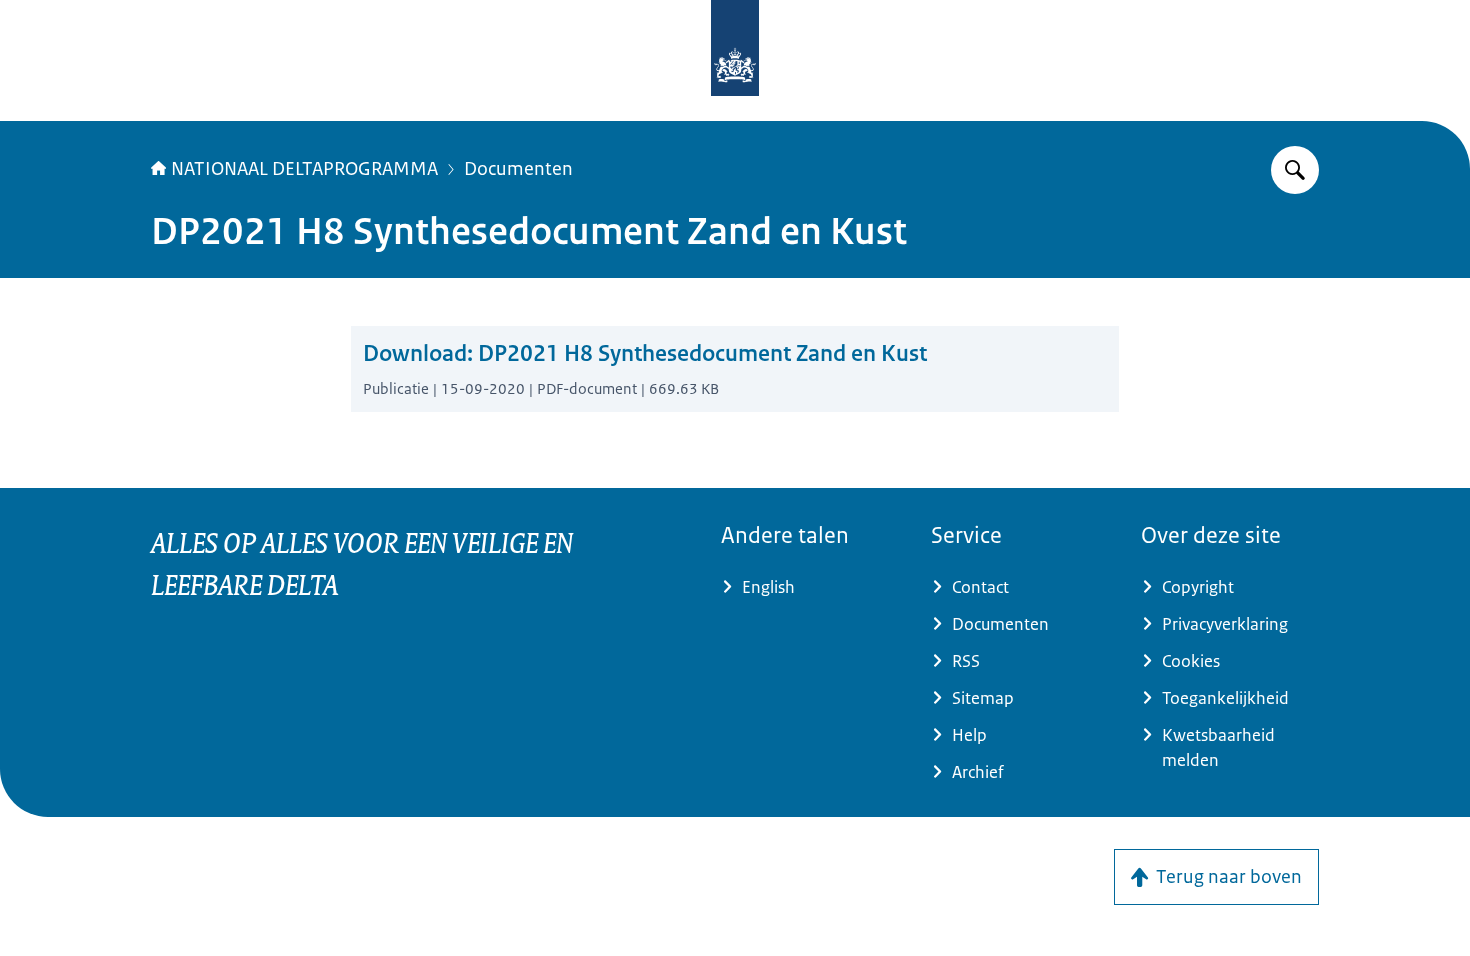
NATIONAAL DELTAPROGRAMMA (304, 169)
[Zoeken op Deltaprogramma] (1295, 170)
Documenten (518, 169)
